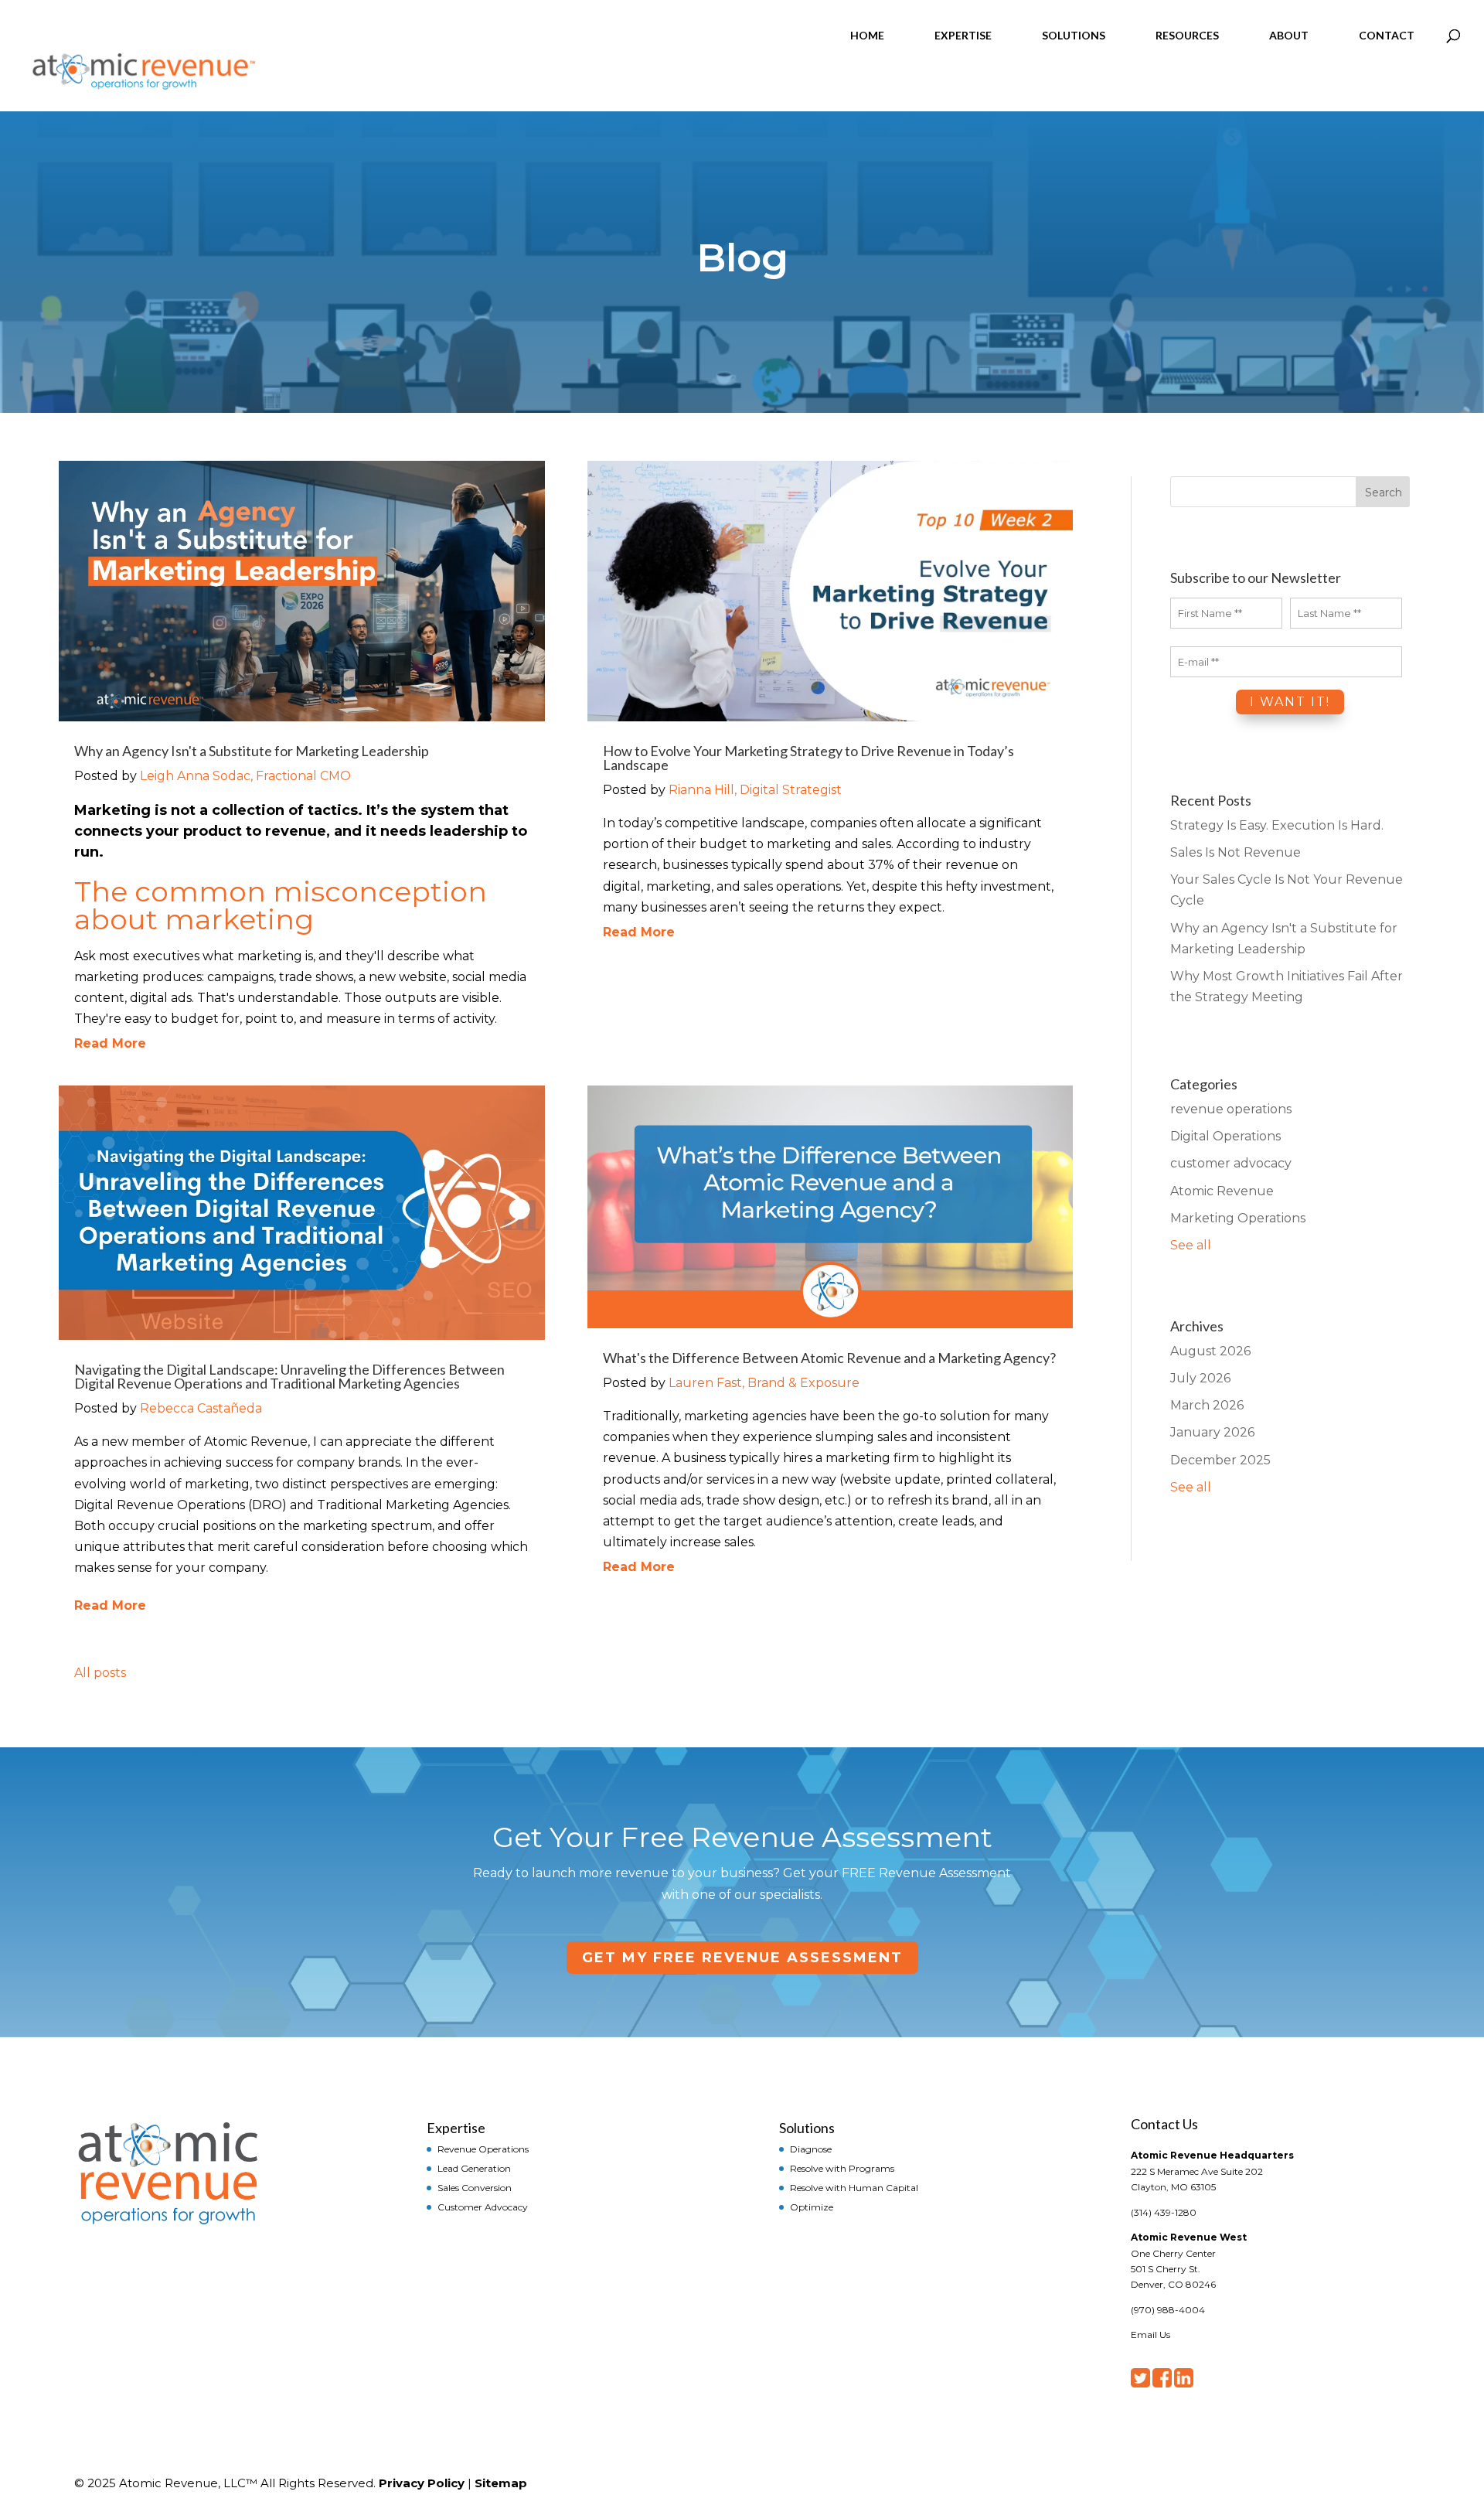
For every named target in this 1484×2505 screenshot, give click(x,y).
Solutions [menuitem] (807, 2127)
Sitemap (501, 2483)
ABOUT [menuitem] (1289, 35)
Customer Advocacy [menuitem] (483, 2207)
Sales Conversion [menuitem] (475, 2187)
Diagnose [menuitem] (811, 2149)
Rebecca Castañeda (201, 1408)
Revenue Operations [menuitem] (483, 2149)
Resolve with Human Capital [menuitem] (854, 2187)
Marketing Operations (1238, 1218)
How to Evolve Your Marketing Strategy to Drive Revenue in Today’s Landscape (808, 758)
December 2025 (1220, 1460)
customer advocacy (1231, 1163)
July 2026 (1200, 1378)
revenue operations (1231, 1109)
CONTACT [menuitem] (1387, 35)
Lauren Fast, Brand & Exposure (764, 1383)
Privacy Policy (422, 2483)
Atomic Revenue (1222, 1191)
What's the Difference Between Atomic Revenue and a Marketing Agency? (829, 1358)
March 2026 (1207, 1405)
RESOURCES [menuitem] (1187, 35)
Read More (110, 1043)
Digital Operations (1225, 1136)
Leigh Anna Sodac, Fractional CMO (245, 776)
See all (1191, 1245)
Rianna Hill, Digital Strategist (755, 790)
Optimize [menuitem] (812, 2207)
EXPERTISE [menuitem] (963, 35)
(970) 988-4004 (1168, 2310)
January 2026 (1212, 1432)
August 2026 (1210, 1351)
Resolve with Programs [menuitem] (842, 2168)
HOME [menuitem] (867, 35)
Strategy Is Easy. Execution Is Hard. (1277, 825)
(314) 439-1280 (1164, 2212)
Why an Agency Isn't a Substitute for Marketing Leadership (252, 751)
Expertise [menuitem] (456, 2127)
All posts (100, 1673)
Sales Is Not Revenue (1236, 852)
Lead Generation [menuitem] (474, 2168)
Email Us (1150, 2335)
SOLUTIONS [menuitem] (1074, 35)
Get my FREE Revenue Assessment (742, 1958)
